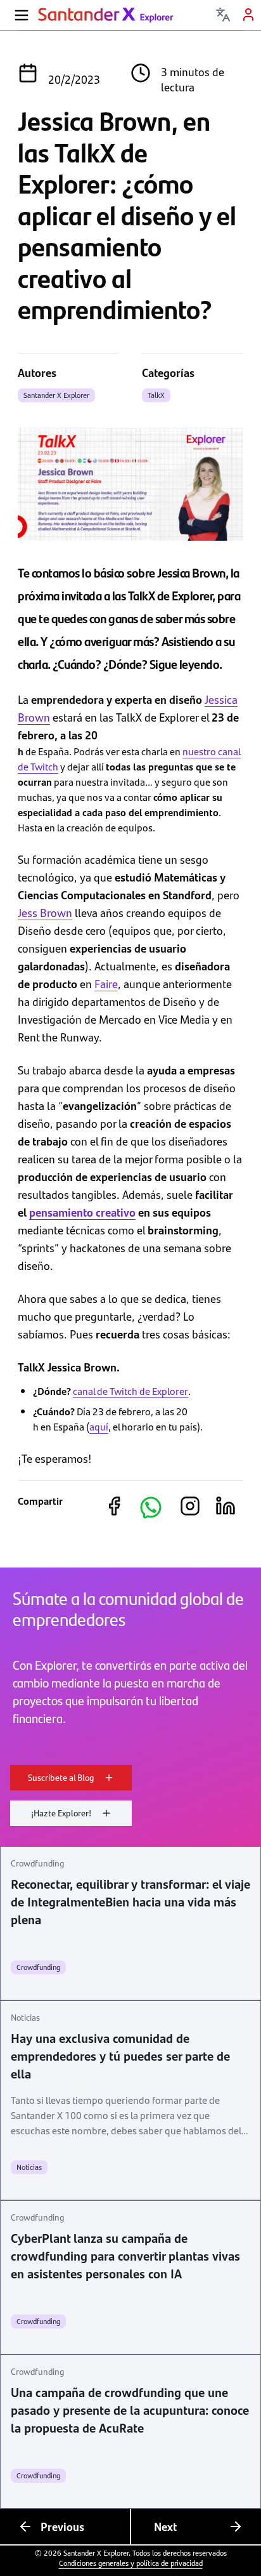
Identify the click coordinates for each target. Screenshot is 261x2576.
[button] (151, 1507)
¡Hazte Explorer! (61, 1813)
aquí (99, 1426)
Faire (106, 983)
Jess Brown (45, 912)
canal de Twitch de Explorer (130, 1391)
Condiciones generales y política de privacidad (131, 2563)
